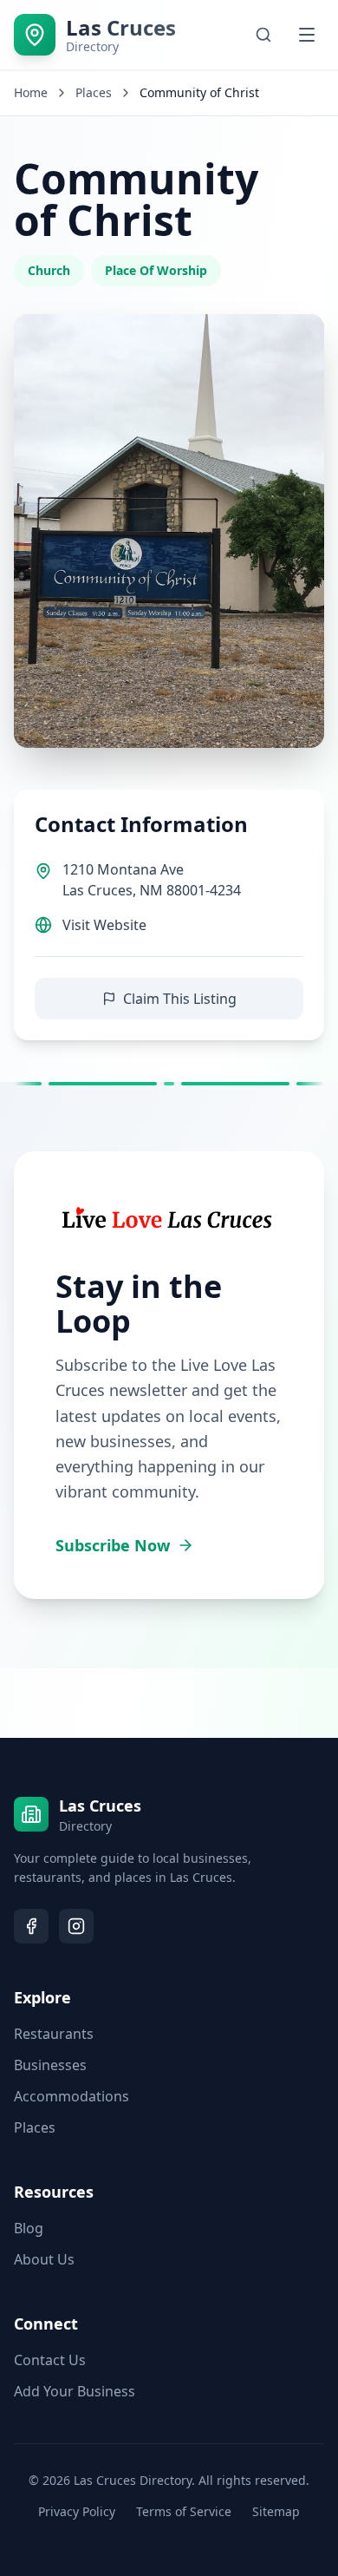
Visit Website (104, 925)
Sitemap (276, 2511)
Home (31, 92)
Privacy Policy (77, 2511)
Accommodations (71, 2096)
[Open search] (263, 35)
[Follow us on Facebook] (31, 1926)
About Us (44, 2259)
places (94, 92)
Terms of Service (184, 2511)
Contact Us (50, 2360)
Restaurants (54, 2034)
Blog (29, 2228)
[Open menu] (307, 35)
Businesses (50, 2065)
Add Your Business (75, 2391)
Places (35, 2127)
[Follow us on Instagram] (76, 1926)
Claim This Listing (180, 999)
